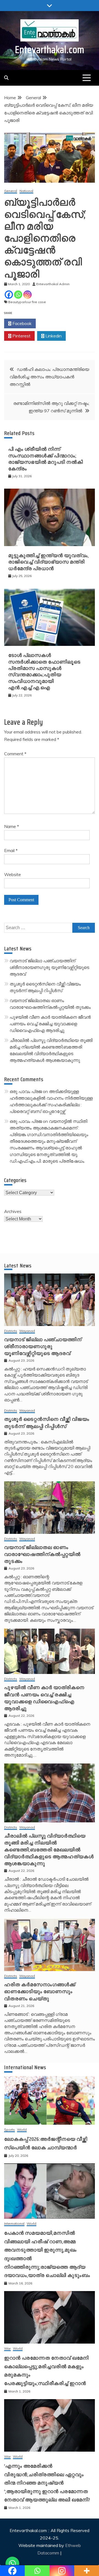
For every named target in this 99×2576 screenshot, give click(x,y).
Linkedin (53, 336)
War (7, 2349)
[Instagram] (28, 295)
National (26, 191)
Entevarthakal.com (50, 50)
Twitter (53, 323)
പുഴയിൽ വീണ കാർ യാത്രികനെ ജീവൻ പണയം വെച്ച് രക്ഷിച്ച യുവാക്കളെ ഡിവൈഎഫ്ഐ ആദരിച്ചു (50, 1024)
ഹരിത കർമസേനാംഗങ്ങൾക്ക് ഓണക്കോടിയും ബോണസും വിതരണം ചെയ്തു (40, 1991)
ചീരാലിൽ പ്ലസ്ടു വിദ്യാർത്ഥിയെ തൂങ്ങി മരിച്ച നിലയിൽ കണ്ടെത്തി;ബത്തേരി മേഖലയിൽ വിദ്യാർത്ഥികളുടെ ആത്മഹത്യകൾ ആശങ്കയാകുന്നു (49, 1850)
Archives (13, 1211)
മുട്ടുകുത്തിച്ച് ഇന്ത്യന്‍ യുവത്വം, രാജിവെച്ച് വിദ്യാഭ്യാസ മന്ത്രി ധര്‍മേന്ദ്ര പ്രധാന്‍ (49, 562)
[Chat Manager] (12, 2564)
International (14, 2224)
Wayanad (27, 1331)
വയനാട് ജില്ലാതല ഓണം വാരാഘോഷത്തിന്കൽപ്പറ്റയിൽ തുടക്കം (42, 1554)
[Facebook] (9, 295)
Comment (15, 754)
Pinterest (21, 336)
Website (13, 874)
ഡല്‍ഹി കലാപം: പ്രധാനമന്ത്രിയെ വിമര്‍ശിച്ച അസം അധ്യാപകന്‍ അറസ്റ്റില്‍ (49, 377)
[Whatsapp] (18, 295)
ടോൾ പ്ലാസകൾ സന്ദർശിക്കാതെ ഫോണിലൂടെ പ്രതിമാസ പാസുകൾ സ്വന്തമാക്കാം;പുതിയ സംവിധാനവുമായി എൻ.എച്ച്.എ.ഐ (44, 671)
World (22, 2130)
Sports (9, 2130)
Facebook (21, 323)
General (11, 191)
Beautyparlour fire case (27, 302)
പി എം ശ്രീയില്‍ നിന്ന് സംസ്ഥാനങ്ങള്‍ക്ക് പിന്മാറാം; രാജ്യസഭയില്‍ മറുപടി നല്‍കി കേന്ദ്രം (46, 459)
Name (12, 826)
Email (11, 850)
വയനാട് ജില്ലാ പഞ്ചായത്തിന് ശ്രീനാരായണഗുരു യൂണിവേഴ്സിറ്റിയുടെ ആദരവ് (49, 967)
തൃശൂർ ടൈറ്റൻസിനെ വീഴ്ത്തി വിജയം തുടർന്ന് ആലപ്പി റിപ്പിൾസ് (47, 1423)
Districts (11, 1331)
